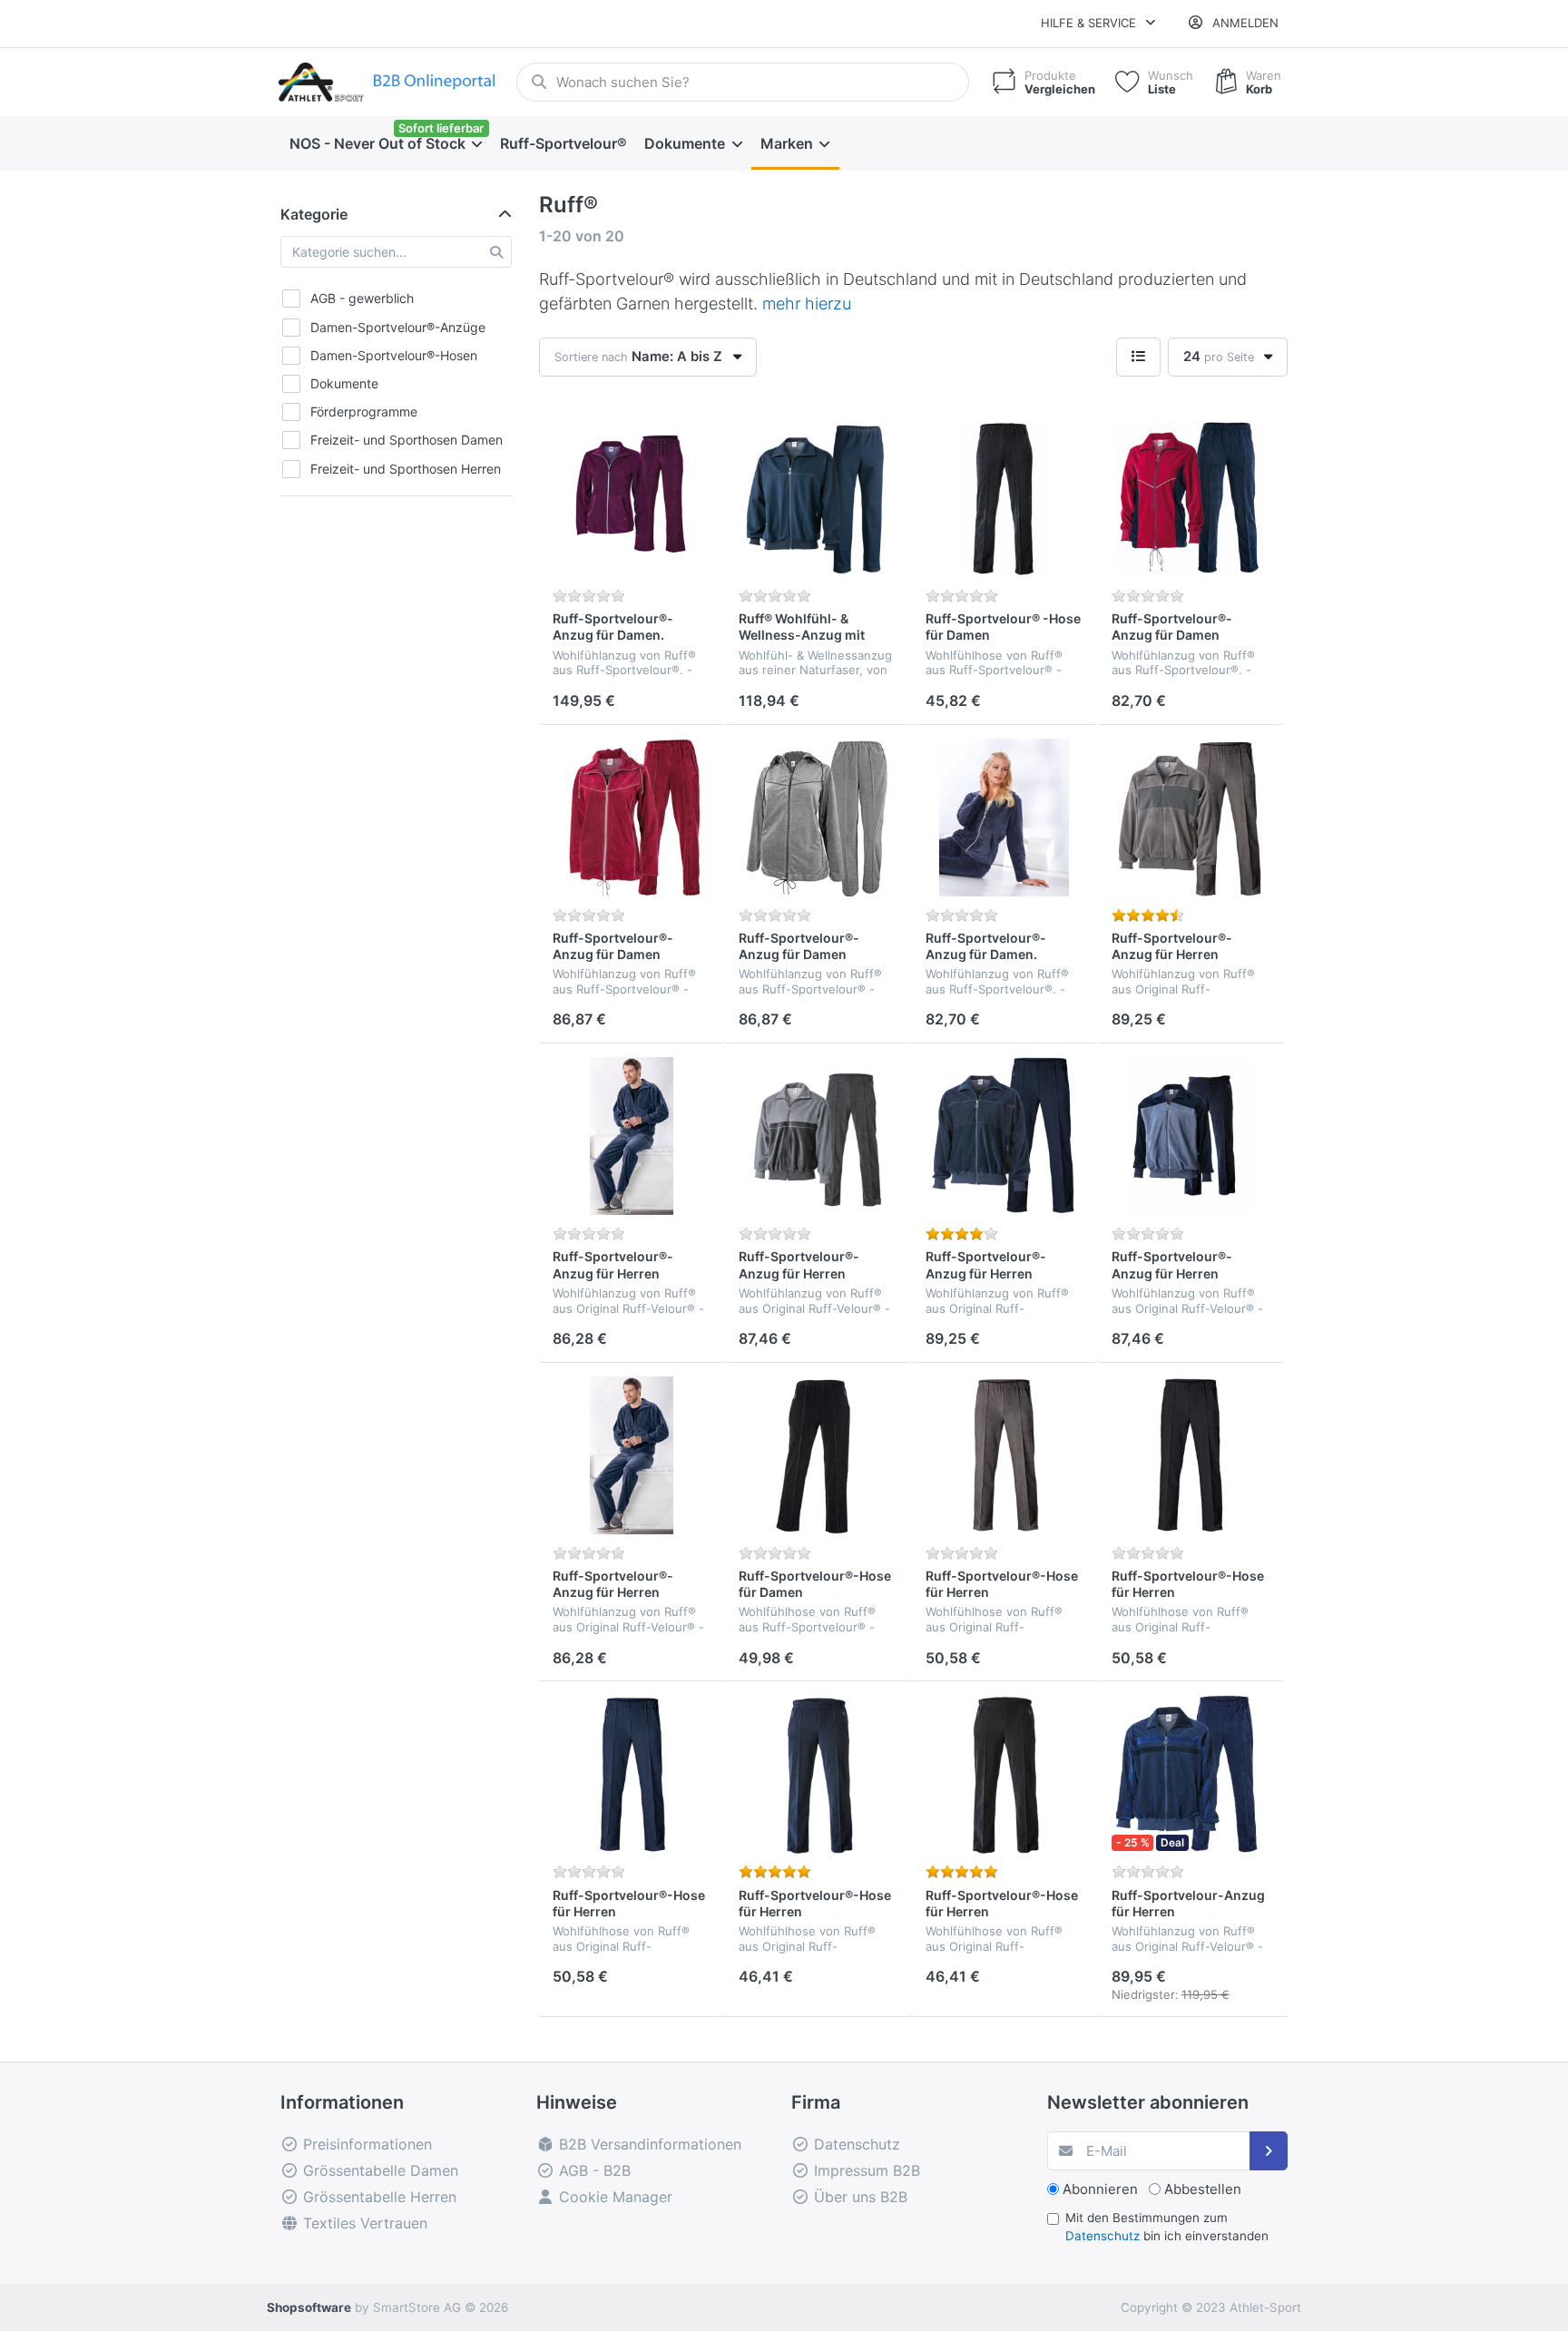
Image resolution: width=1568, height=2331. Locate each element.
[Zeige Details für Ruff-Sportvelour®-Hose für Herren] (1004, 1455)
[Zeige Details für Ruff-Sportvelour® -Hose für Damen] (1004, 498)
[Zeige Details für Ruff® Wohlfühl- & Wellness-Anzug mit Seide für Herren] (818, 498)
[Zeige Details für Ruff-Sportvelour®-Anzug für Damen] (1191, 498)
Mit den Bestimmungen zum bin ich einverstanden (1167, 2227)
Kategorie (314, 214)
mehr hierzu (807, 304)
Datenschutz (1102, 2236)
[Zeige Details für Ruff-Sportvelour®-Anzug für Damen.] (632, 498)
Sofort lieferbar (441, 128)
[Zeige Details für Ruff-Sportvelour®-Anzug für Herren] (1191, 818)
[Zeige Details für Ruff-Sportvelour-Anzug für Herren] (1191, 1774)
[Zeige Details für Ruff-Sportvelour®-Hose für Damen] (818, 1455)
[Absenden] (1269, 2151)
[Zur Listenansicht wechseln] (1138, 357)
